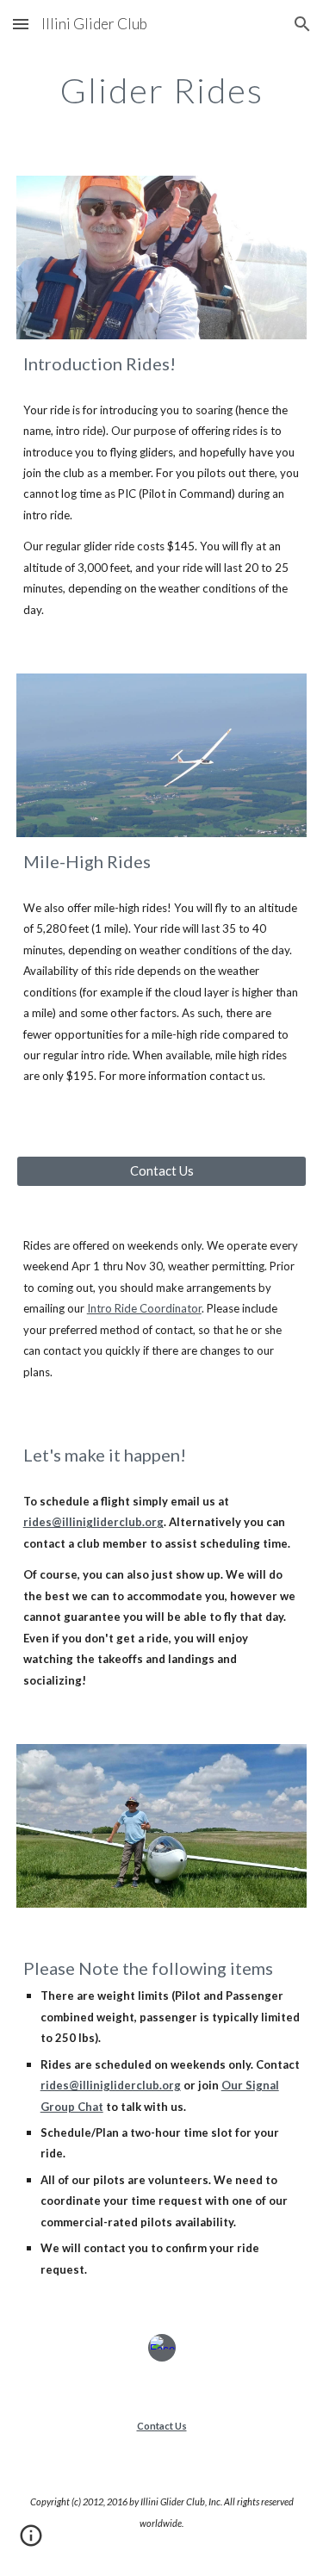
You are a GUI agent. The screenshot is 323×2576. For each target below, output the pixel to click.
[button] (21, 24)
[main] (162, 90)
